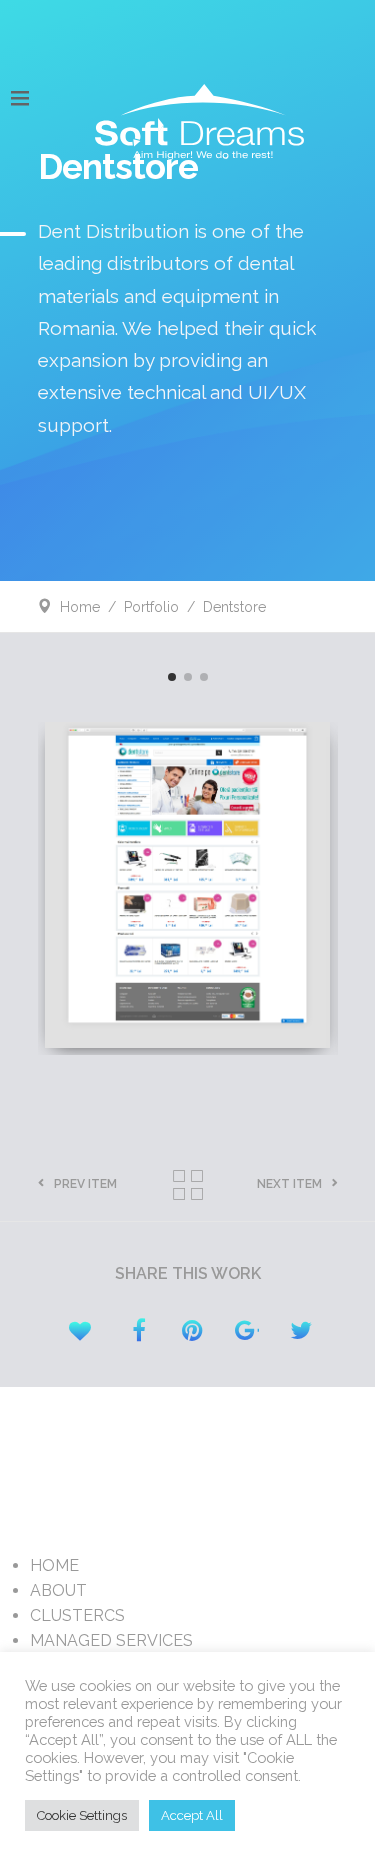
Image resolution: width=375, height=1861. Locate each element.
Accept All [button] (192, 1815)
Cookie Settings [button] (82, 1815)
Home (80, 607)
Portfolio (151, 607)
